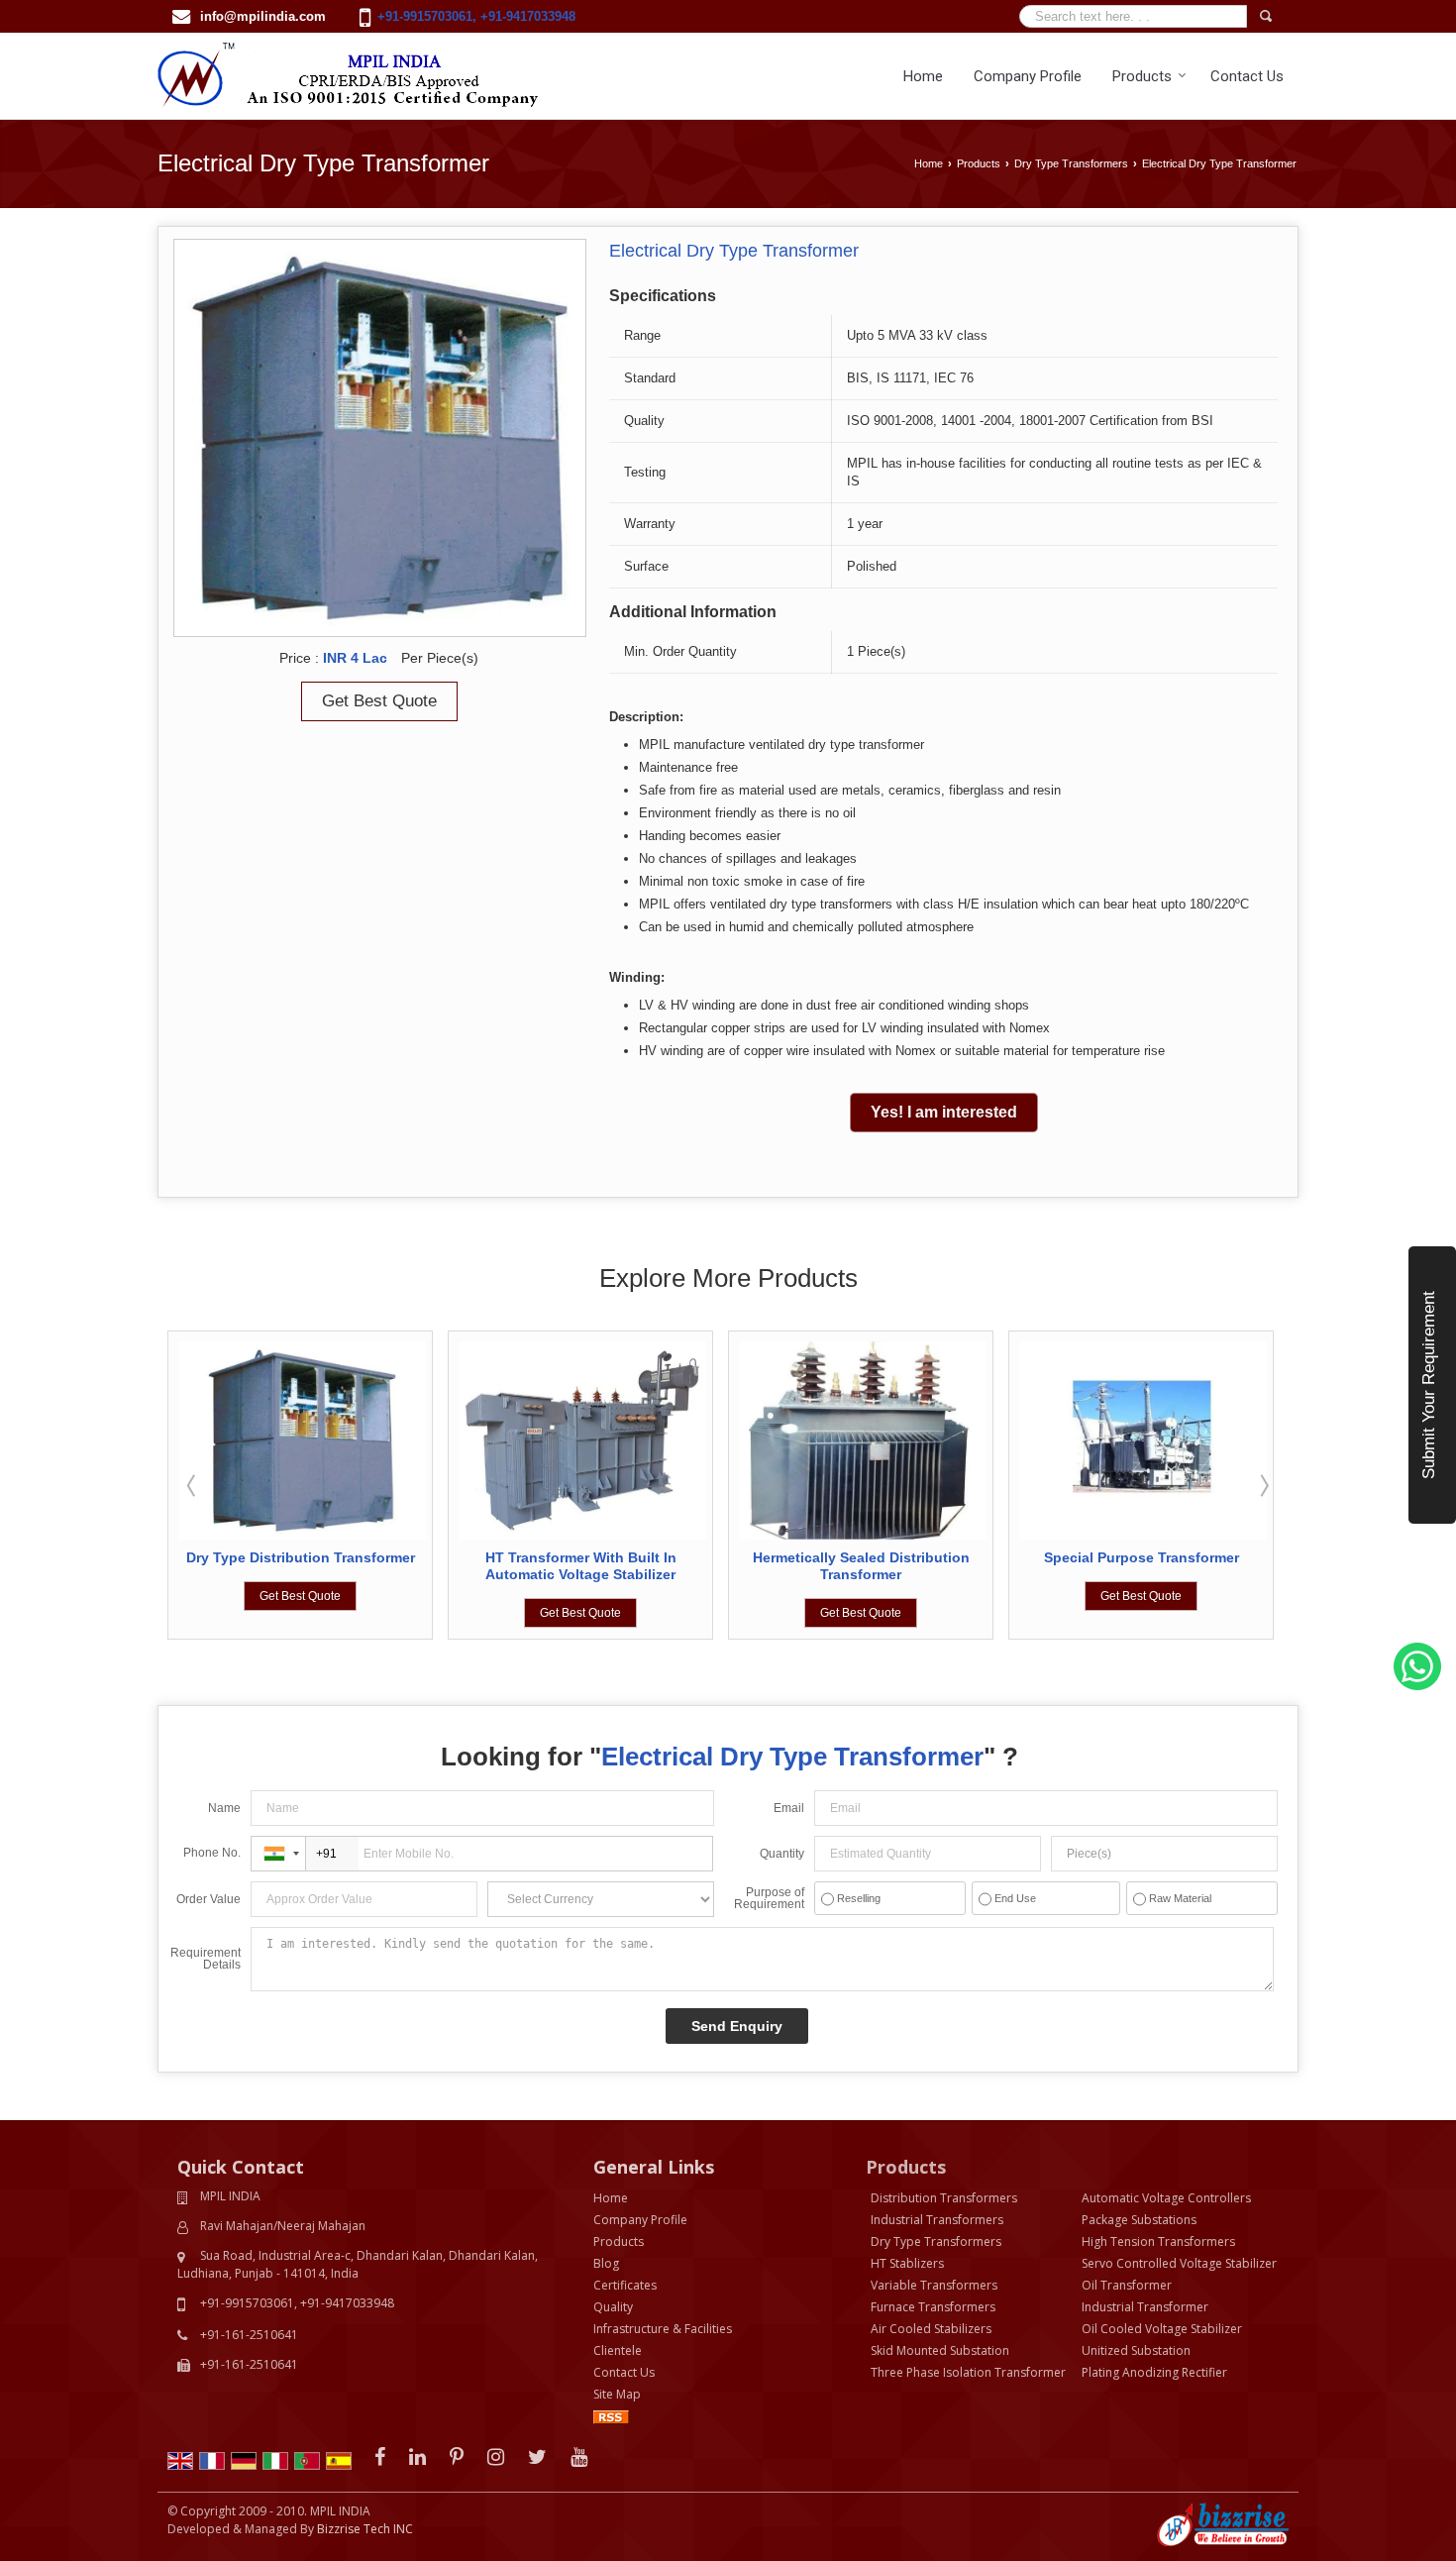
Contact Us (1247, 76)
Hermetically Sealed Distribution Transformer (861, 1566)
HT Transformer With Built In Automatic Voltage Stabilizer (581, 1566)
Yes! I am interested (944, 1112)
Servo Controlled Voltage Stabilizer (1179, 2263)
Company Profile (1028, 76)
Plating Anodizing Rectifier (1154, 2372)
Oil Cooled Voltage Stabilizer (1162, 2329)
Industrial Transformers (937, 2220)
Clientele (618, 2350)
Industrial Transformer (1145, 2307)
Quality (613, 2307)
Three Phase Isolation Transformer (968, 2372)
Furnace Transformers (933, 2307)
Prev (193, 1485)
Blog (606, 2263)
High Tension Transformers (1158, 2241)
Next (1263, 1485)
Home (923, 76)
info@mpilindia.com (263, 16)
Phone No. (212, 1853)
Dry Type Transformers (1071, 163)
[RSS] (611, 2416)
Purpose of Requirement (769, 1898)
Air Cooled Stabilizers (931, 2329)
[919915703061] (1417, 1686)
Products (1142, 76)
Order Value (208, 1899)
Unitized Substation (1136, 2350)
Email (789, 1808)
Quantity (782, 1854)
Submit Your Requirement (1429, 1385)
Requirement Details (206, 1959)
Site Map (617, 2394)
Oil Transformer (1127, 2285)
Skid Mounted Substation (940, 2350)
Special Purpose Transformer (1142, 1557)
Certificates (625, 2285)
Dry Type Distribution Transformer (301, 1557)
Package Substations (1139, 2220)
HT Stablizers (907, 2263)
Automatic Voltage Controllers (1166, 2198)
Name (224, 1808)
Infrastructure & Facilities (663, 2329)
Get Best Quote (379, 701)
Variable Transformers (934, 2285)
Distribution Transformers (944, 2198)
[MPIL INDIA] (350, 76)
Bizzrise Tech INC (365, 2529)
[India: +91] (278, 1854)
